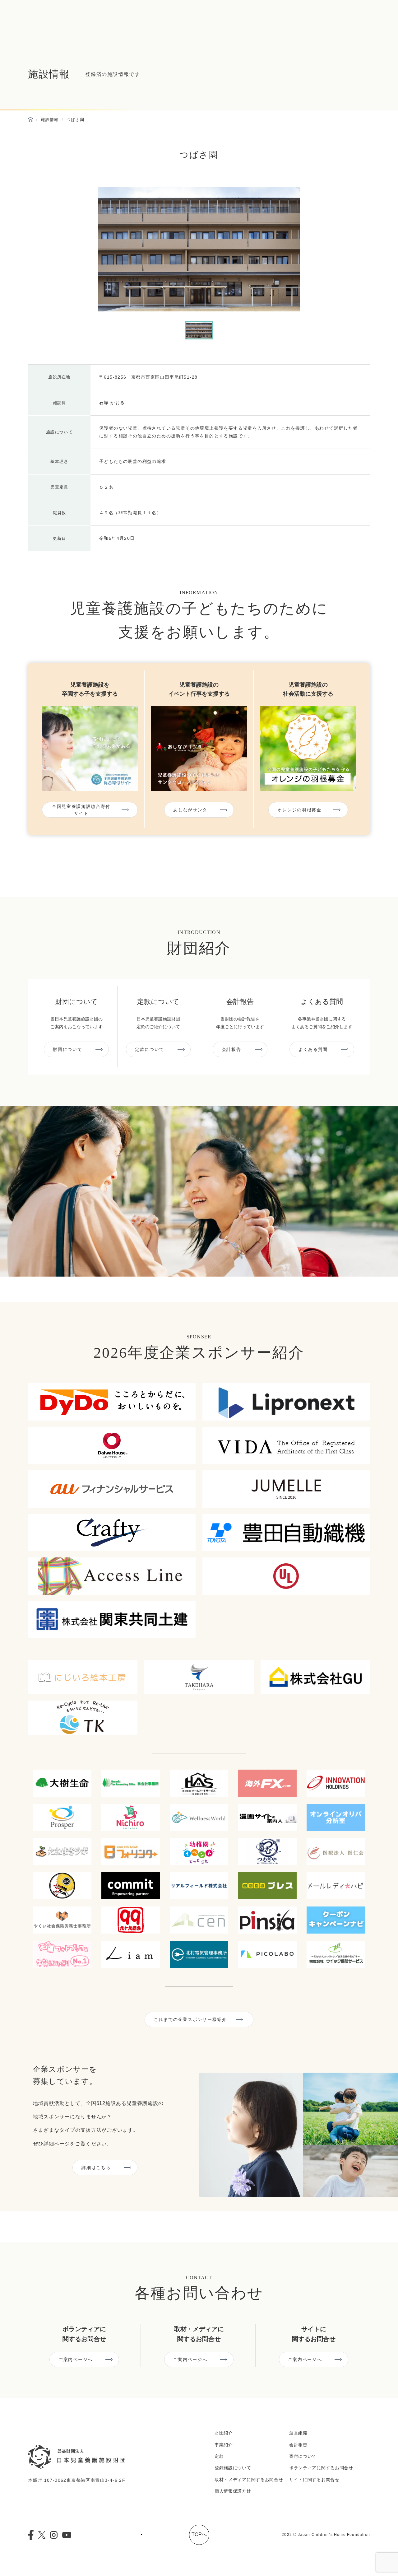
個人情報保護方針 (233, 2491)
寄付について (303, 2456)
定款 (219, 2456)
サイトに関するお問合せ (314, 2480)
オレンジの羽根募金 (299, 810)
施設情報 (50, 120)
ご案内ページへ (76, 2359)
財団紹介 (224, 2433)
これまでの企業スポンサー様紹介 (190, 2019)
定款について (150, 1049)
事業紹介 (224, 2445)
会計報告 (231, 1049)
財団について (67, 1049)
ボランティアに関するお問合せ (321, 2468)
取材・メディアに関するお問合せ (249, 2480)
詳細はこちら (96, 2168)
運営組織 (298, 2433)
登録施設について (233, 2468)
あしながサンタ (190, 810)
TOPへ (199, 2534)
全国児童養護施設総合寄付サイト (81, 810)
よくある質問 (313, 1049)
